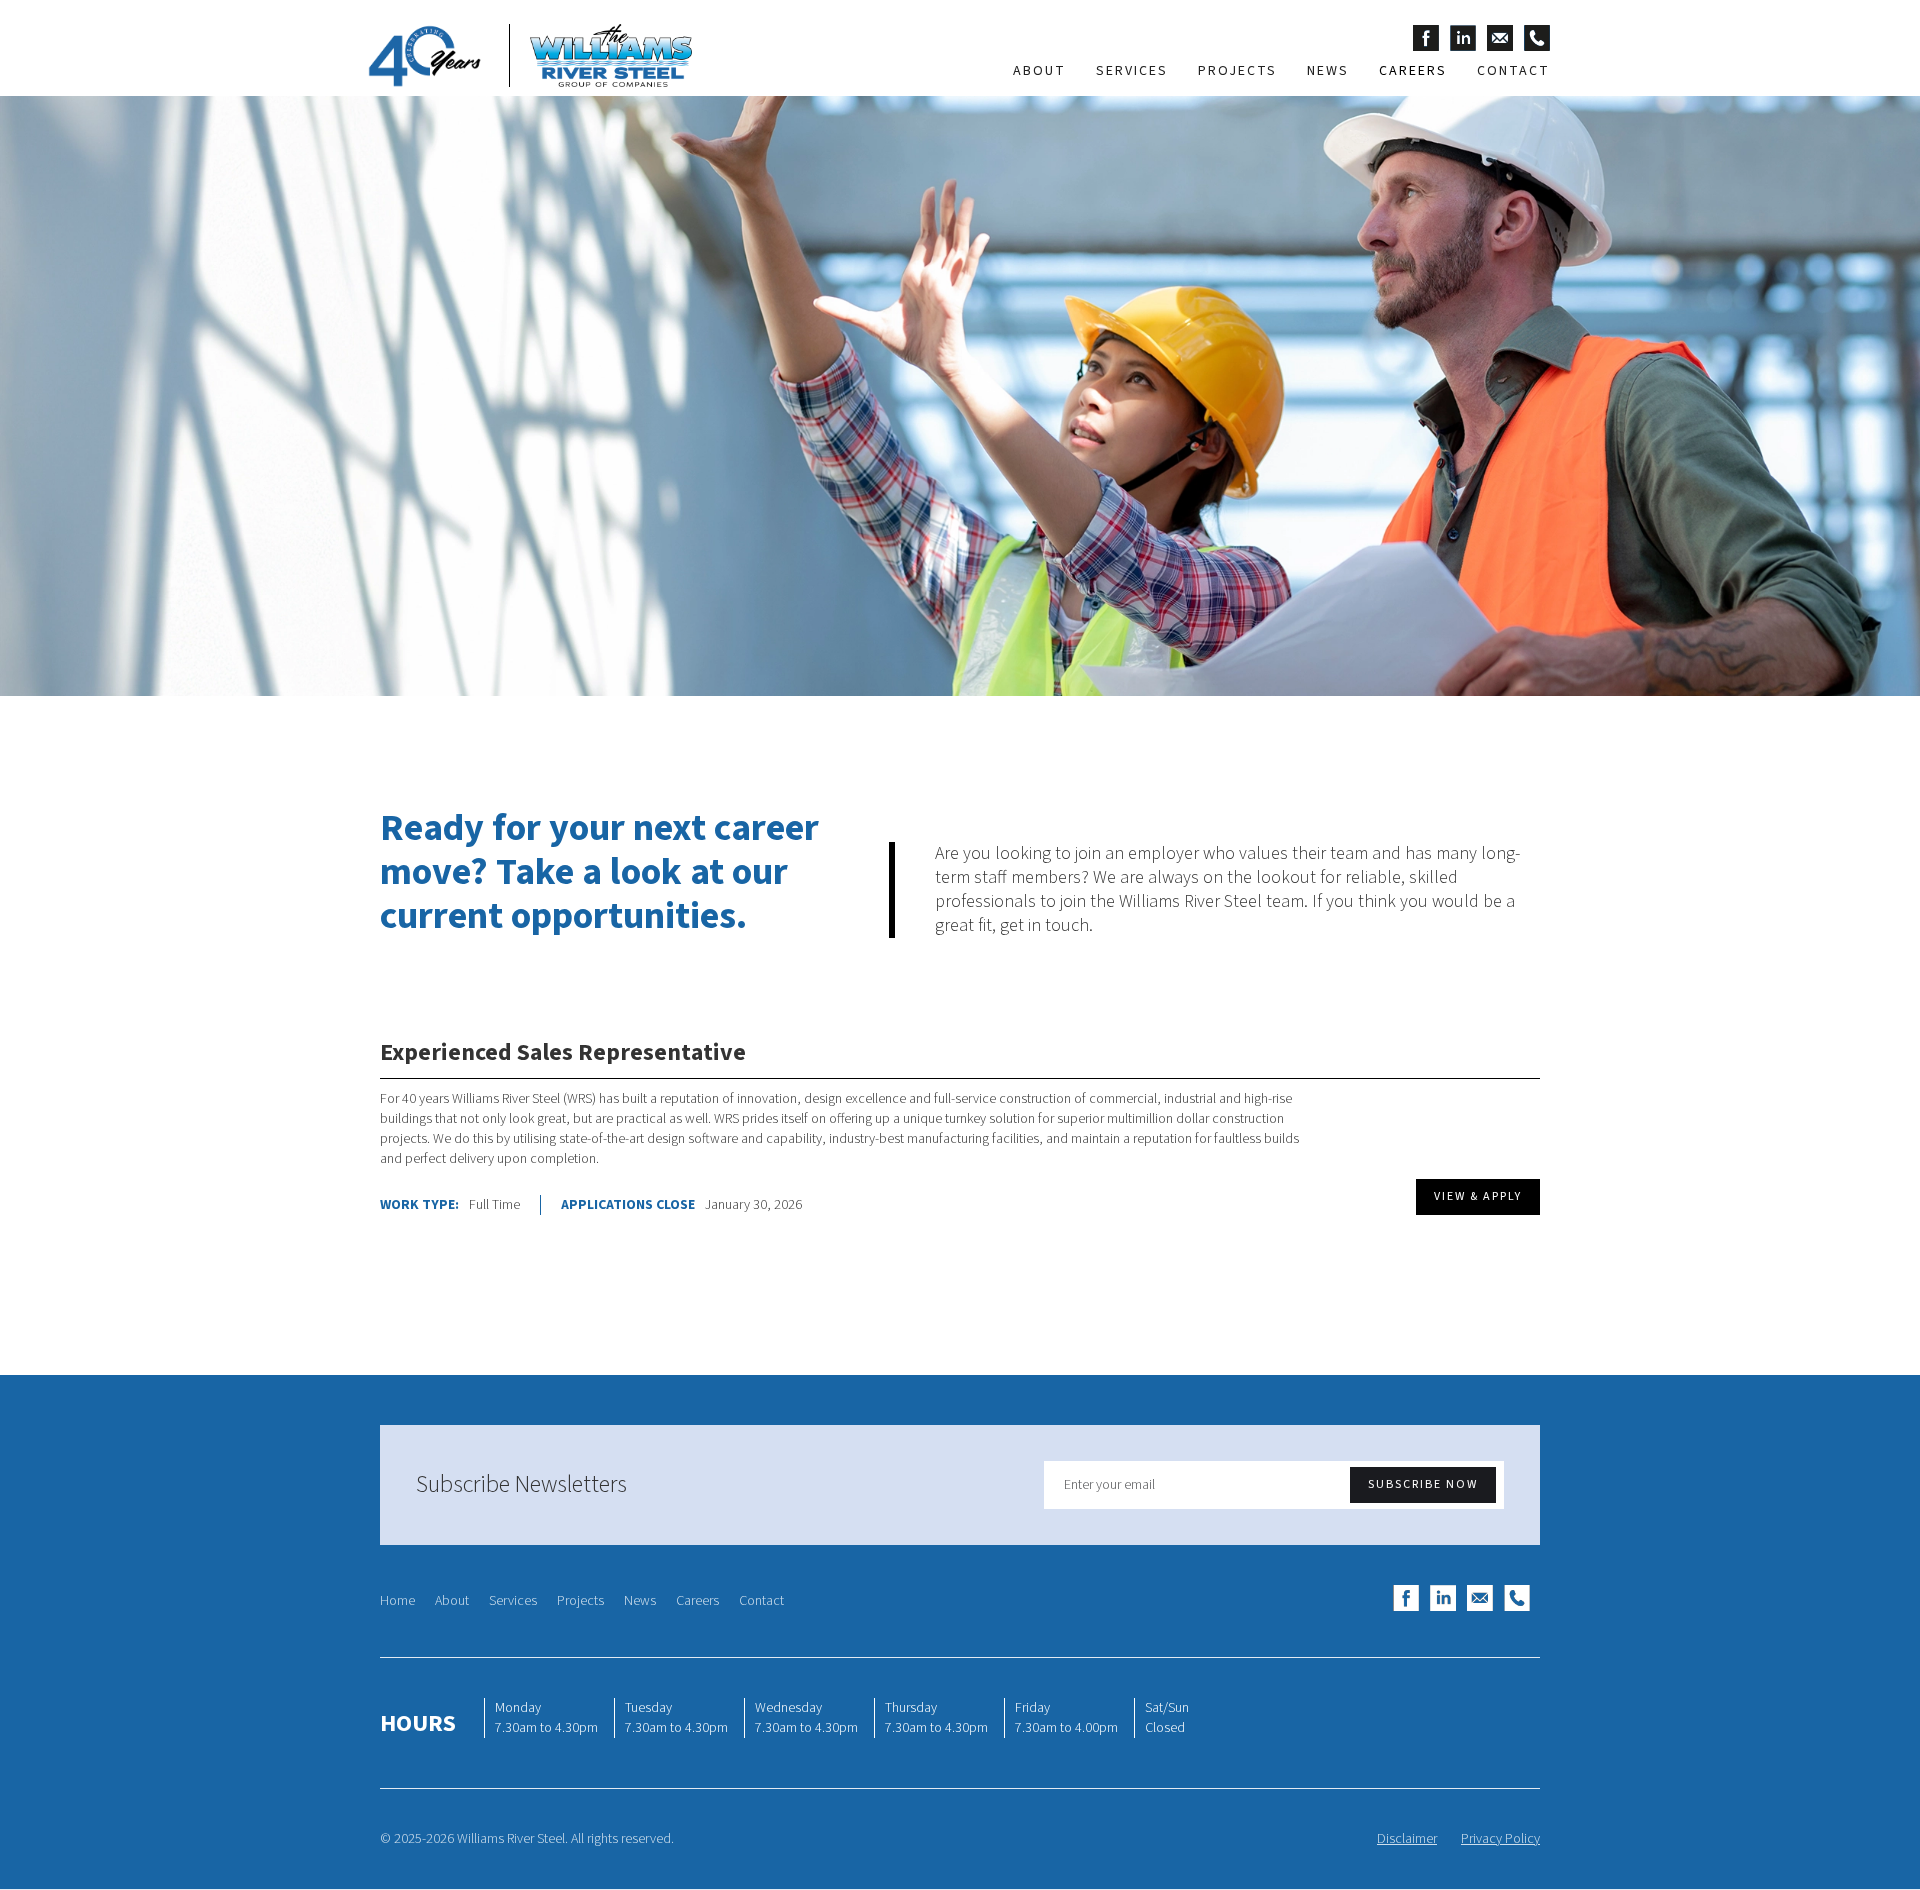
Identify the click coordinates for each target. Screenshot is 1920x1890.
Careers (697, 1601)
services (1132, 71)
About (452, 1601)
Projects (580, 1601)
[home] (526, 56)
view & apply (1478, 1196)
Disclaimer (1407, 1839)
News (640, 1601)
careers (1413, 71)
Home (397, 1601)
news (1328, 71)
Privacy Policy (1500, 1839)
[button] (1237, 71)
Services (513, 1601)
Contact (761, 1601)
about (1039, 71)
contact (1513, 71)
